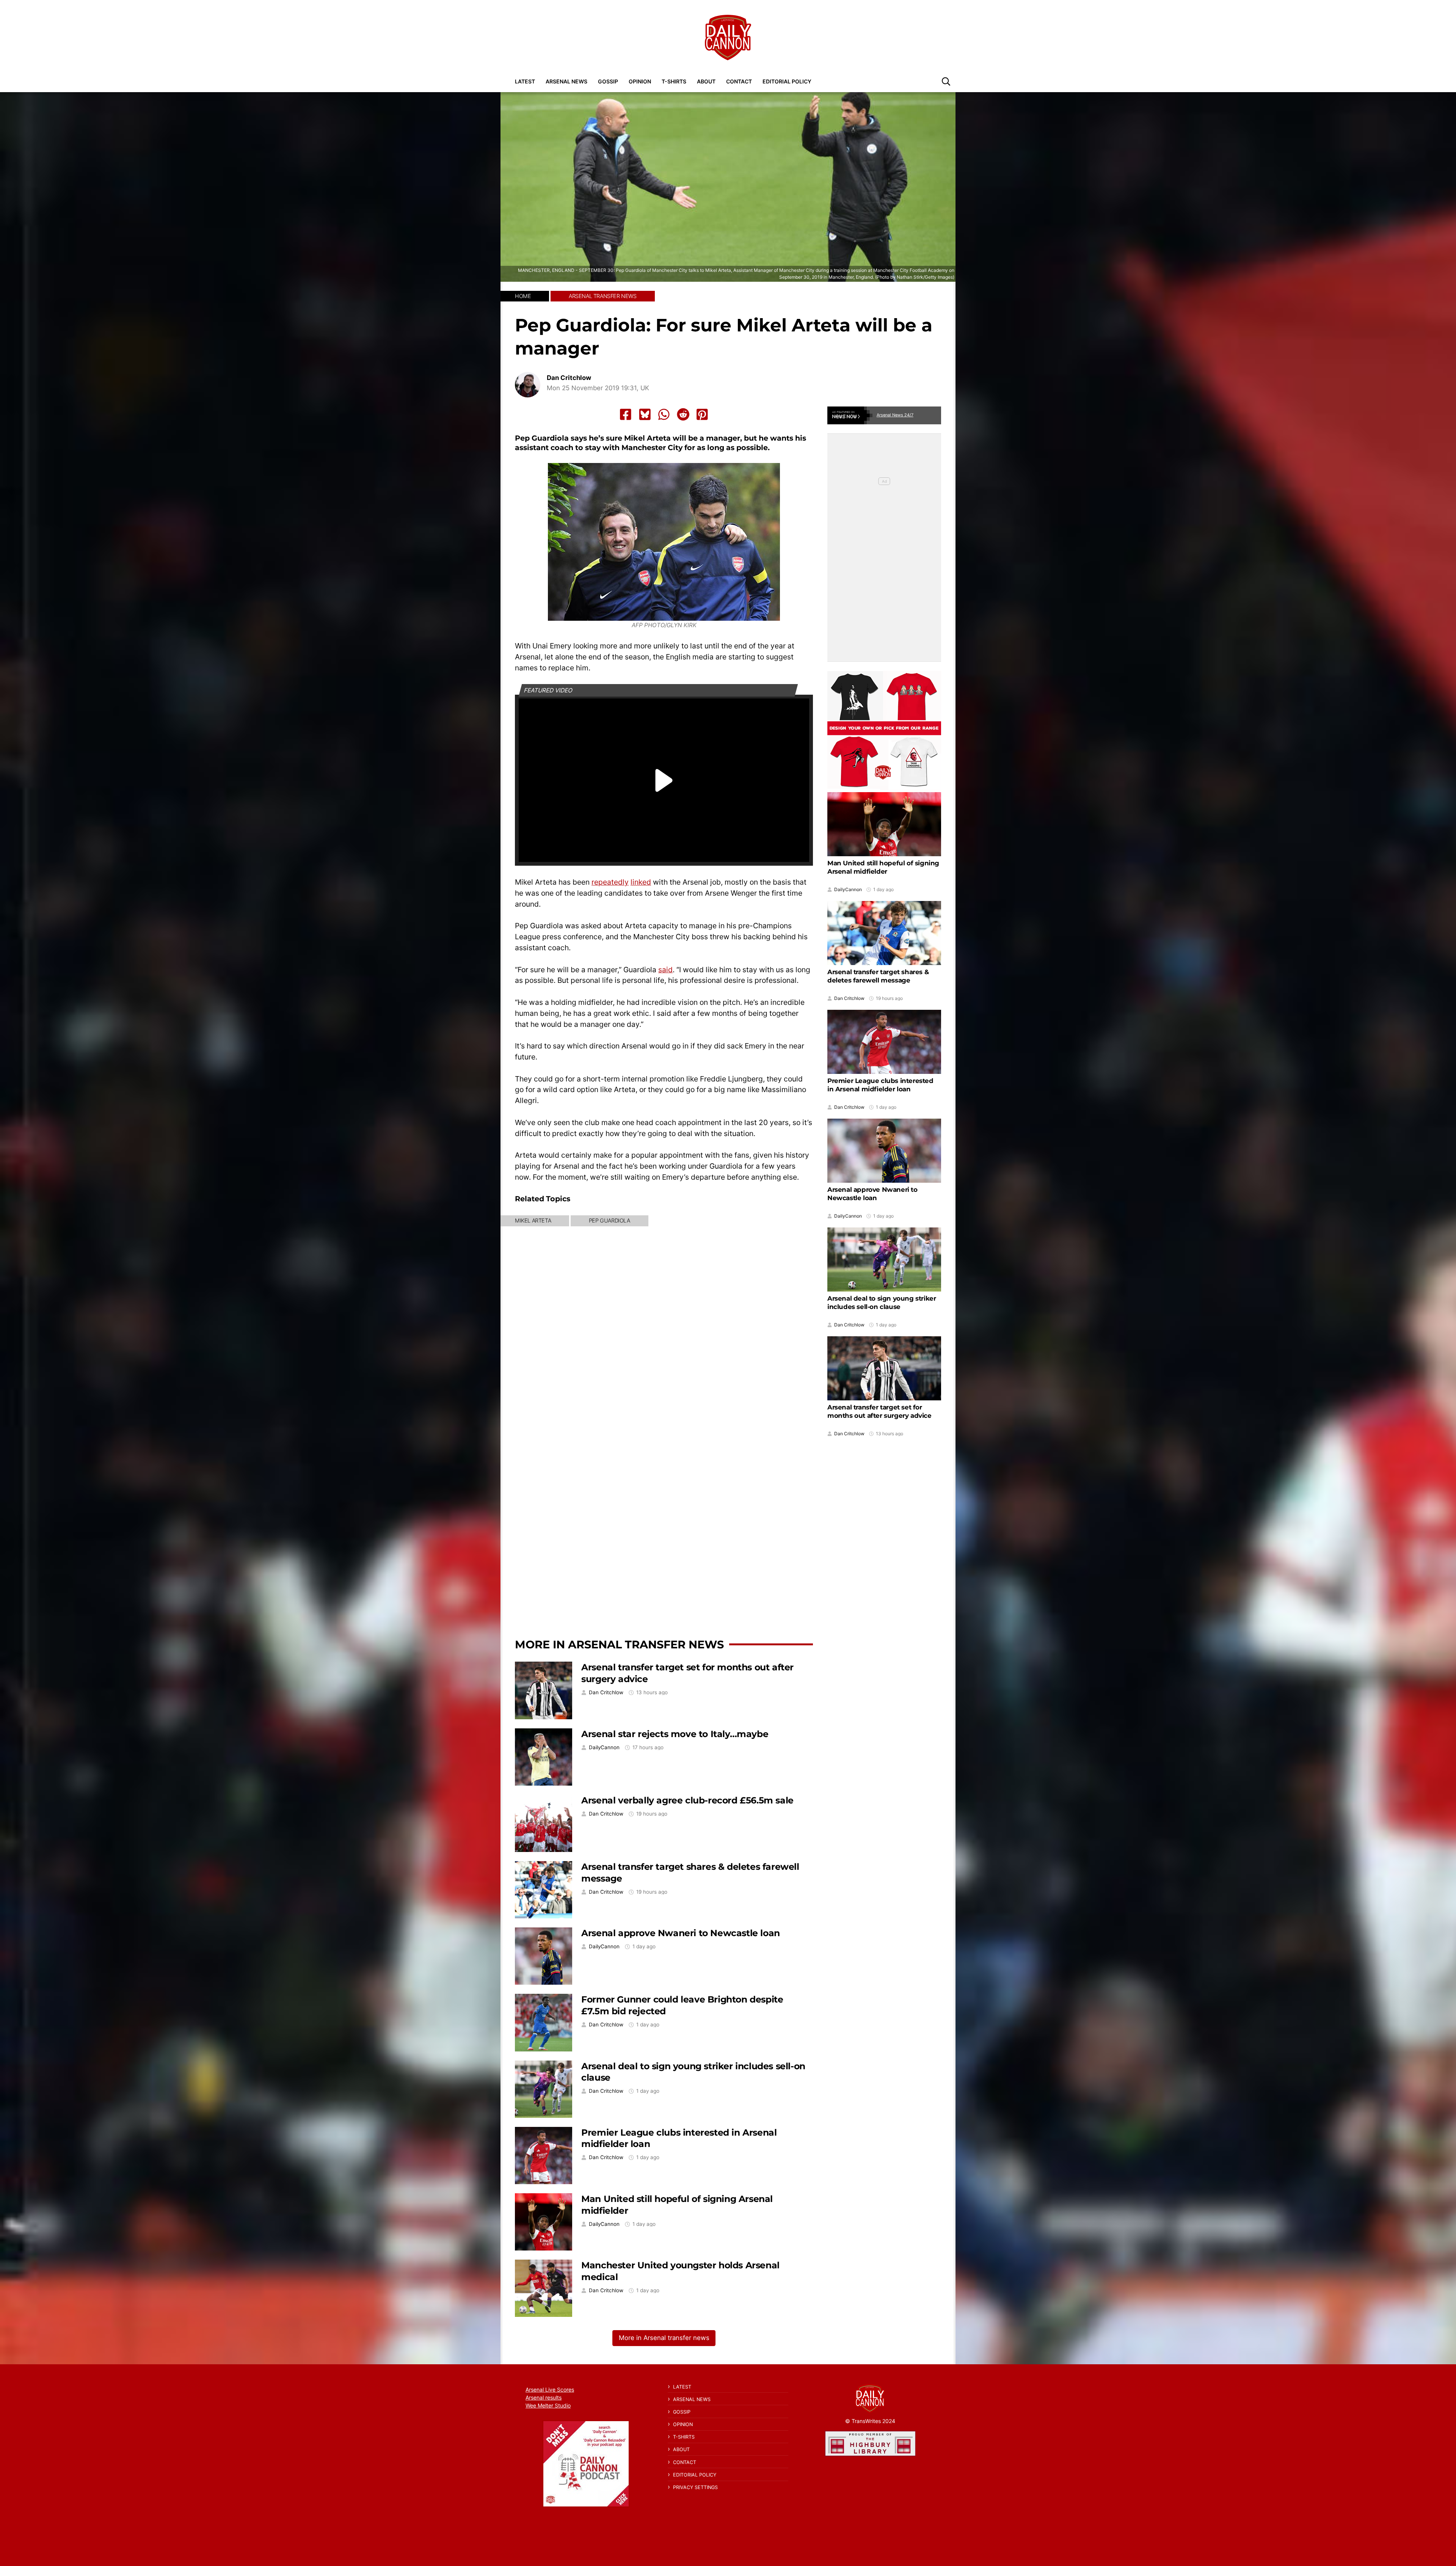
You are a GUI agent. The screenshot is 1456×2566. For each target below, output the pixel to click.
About (706, 81)
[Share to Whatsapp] (664, 414)
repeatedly (610, 882)
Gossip (608, 81)
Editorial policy (787, 81)
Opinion (640, 81)
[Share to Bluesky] (645, 414)
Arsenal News (566, 81)
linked (641, 882)
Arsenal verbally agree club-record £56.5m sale (687, 1800)
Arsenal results (544, 2397)
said (665, 970)
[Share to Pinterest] (702, 414)
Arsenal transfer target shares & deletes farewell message (878, 976)
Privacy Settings (695, 2487)
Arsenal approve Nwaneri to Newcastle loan (681, 1933)
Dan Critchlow (569, 378)
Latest (525, 81)
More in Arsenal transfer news (619, 1644)
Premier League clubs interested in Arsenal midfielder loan (880, 1085)
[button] (946, 81)
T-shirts (674, 81)
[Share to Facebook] (626, 414)
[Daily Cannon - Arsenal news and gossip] (728, 38)
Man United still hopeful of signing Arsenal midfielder (883, 867)
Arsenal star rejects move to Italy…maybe (675, 1734)
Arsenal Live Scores (550, 2389)
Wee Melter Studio (548, 2405)
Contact (739, 81)
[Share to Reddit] (683, 414)
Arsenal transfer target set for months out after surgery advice (879, 1411)
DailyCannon (604, 1748)
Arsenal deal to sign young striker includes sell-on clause (882, 1303)
